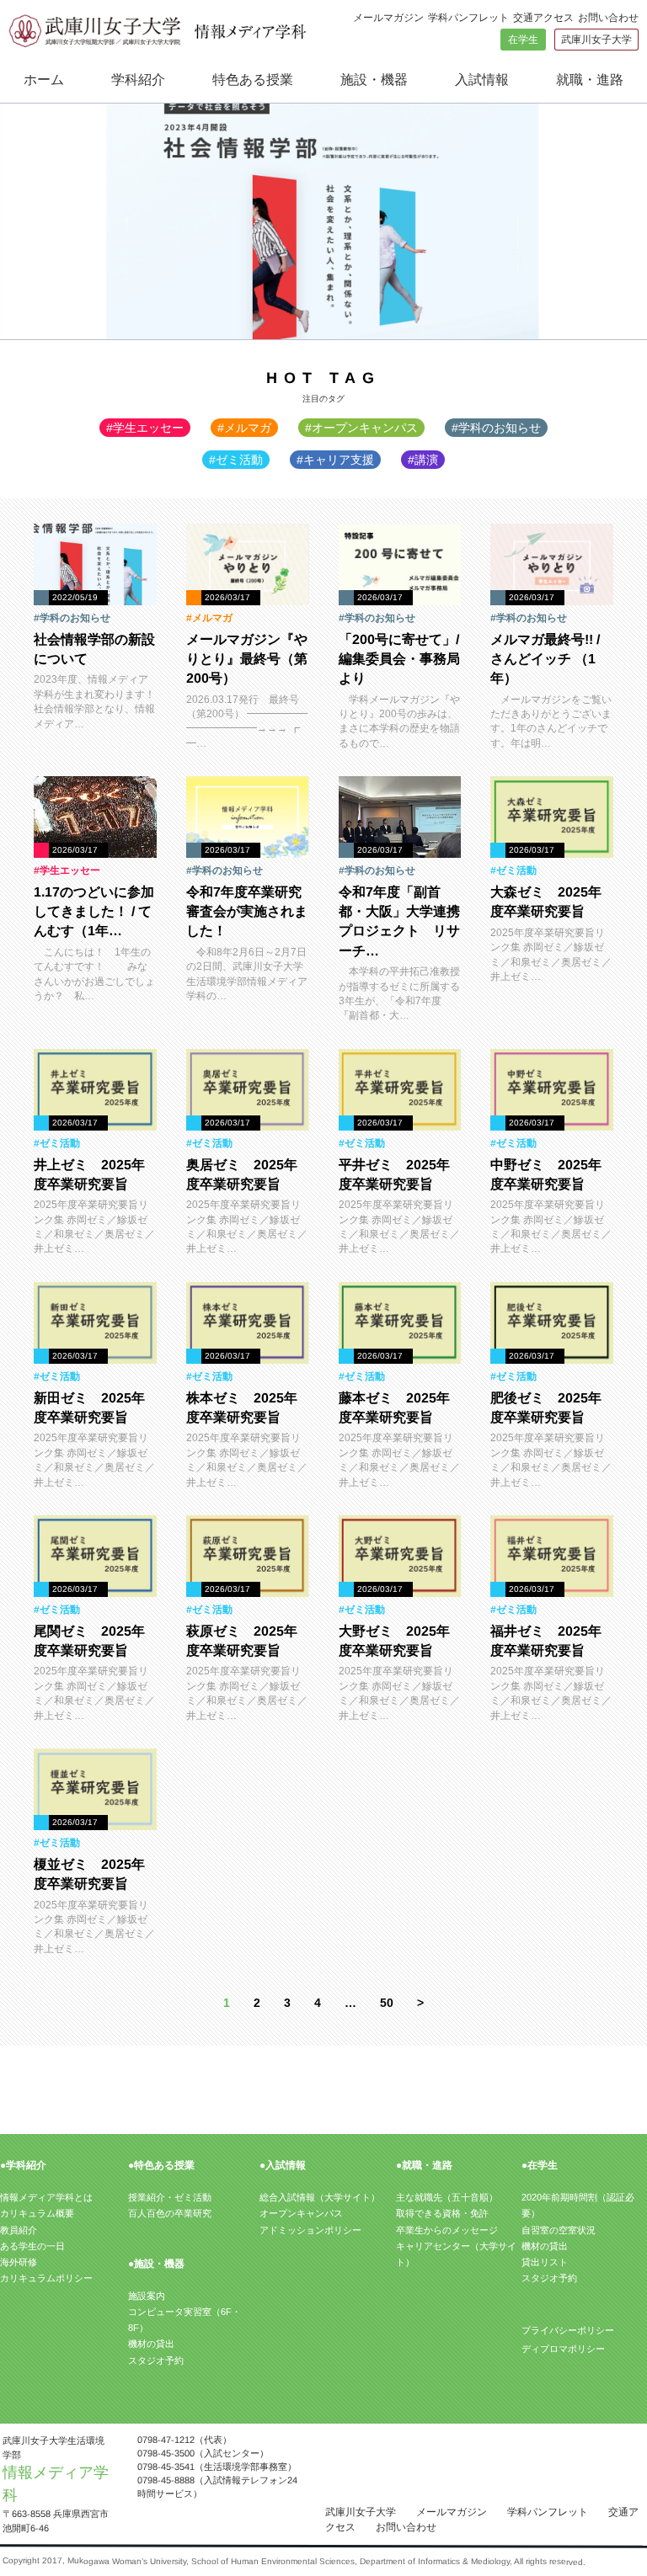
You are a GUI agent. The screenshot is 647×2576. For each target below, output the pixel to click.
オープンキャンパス (301, 2213)
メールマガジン (388, 18)
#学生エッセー (145, 428)
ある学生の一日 (32, 2246)
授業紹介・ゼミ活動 (170, 2197)
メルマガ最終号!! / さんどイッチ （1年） (545, 659)
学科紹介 (138, 80)
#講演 (423, 460)
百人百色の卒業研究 (170, 2213)
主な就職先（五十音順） (447, 2197)
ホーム (44, 80)
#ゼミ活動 (236, 460)
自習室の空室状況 (559, 2230)
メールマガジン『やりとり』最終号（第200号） (247, 659)
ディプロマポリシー (563, 2348)
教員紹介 (19, 2230)
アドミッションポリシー (310, 2230)
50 (387, 2003)
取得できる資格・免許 (442, 2213)
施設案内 (147, 2296)
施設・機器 (374, 80)
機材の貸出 (151, 2344)
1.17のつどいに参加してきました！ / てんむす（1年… (94, 912)
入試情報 (482, 80)
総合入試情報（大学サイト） (320, 2197)
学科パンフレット (468, 18)
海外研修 (19, 2262)
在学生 (523, 40)
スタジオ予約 (156, 2360)
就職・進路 (590, 80)
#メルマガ (244, 428)
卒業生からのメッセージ (447, 2230)
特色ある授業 (253, 80)
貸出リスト (545, 2262)
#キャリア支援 (335, 460)
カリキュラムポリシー (46, 2278)
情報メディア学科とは (46, 2197)
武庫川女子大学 (596, 40)
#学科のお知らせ (496, 428)
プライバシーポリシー (568, 2329)
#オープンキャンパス (361, 428)
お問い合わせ (608, 18)
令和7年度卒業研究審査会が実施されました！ (247, 911)
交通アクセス (543, 18)
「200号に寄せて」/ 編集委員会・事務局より (405, 659)
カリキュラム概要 (37, 2213)
